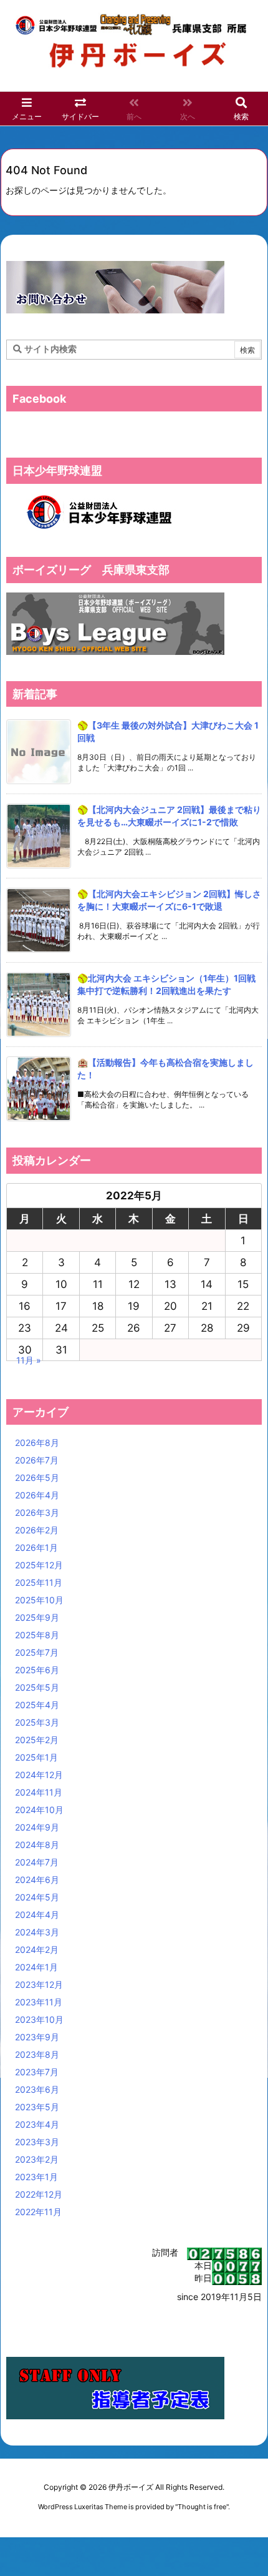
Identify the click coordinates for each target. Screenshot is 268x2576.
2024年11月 (39, 1792)
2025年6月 (37, 1670)
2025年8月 (37, 1635)
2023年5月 (37, 2107)
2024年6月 (37, 1880)
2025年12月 (39, 1565)
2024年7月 (37, 1862)
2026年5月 (37, 1477)
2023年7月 (37, 2072)
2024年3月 (37, 1932)
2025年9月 (37, 1617)
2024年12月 (39, 1775)
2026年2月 (37, 1530)
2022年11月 (38, 2212)
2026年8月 (37, 1443)
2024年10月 (39, 1810)
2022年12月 (39, 2194)
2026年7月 (37, 1460)
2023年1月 (36, 2177)
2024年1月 (36, 1967)
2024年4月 (37, 1915)
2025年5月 (37, 1687)
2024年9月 (37, 1827)
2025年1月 (36, 1757)
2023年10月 (39, 2019)
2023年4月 (37, 2124)
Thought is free (202, 2507)
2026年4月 (37, 1495)
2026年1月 (36, 1547)
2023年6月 (37, 2089)
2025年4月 (37, 1705)
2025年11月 (39, 1582)
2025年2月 (37, 1740)
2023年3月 (37, 2142)
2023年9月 (37, 2037)
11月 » (29, 1360)
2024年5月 (37, 1897)
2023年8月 (37, 2054)
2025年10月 (39, 1600)
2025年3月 (37, 1722)
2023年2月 (37, 2159)
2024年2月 (37, 1949)
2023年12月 (39, 1984)
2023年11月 (39, 2002)
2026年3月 (37, 1512)
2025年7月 (37, 1652)
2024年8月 (37, 1845)
